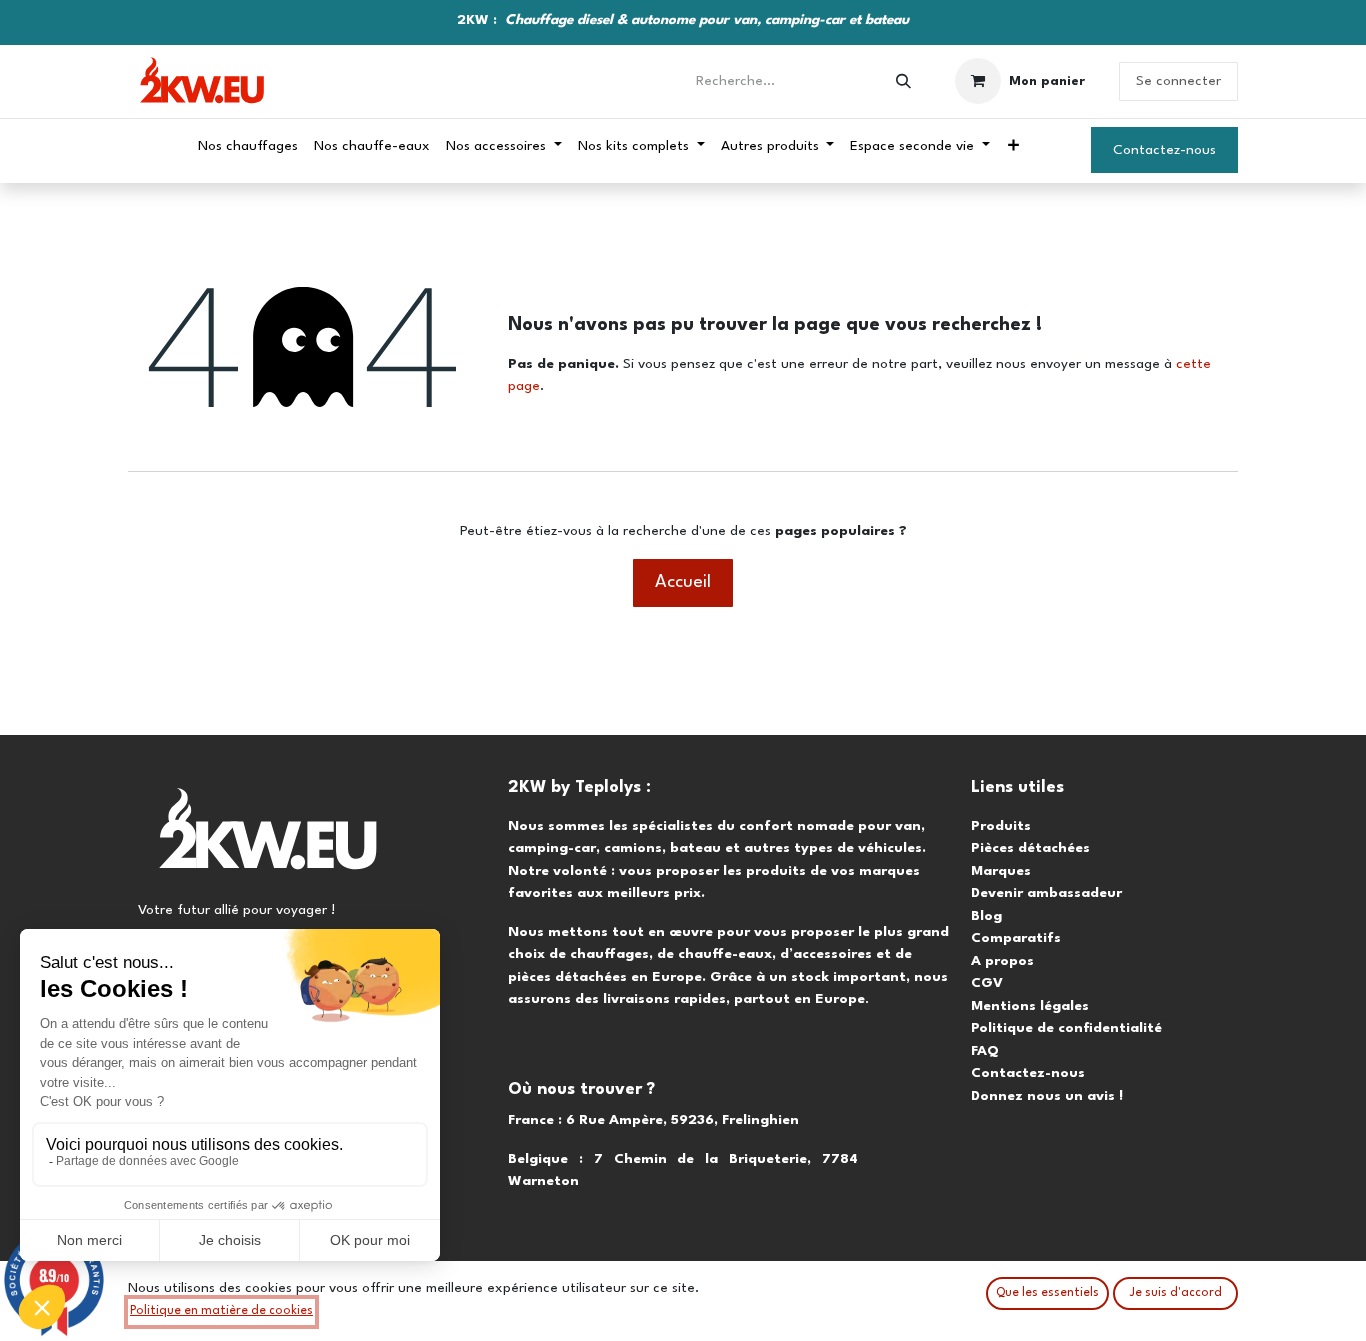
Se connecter (1178, 81)
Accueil (683, 582)
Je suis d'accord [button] (1176, 1293)
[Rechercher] (903, 81)
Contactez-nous (1164, 150)
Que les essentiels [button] (1047, 1293)
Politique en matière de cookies (221, 1311)
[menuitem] (248, 146)
